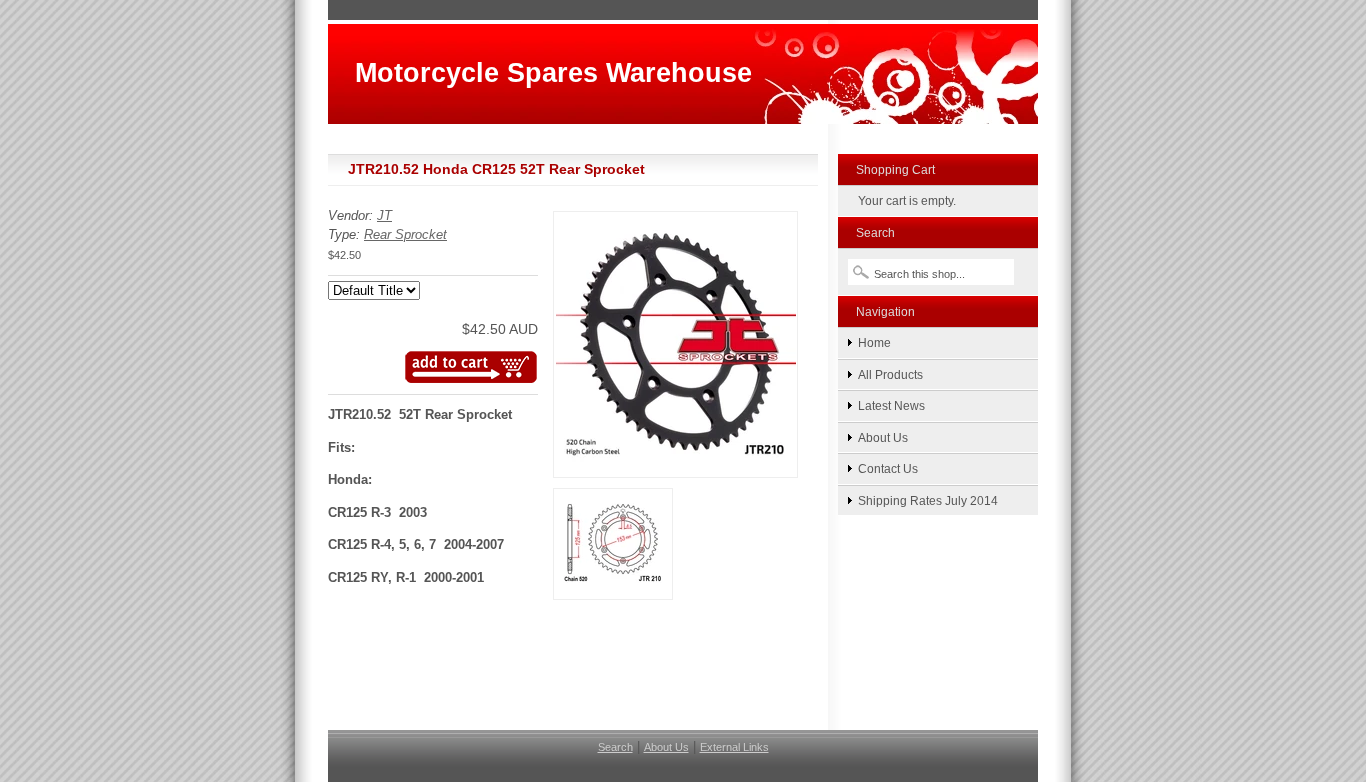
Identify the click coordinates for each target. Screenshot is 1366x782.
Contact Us (888, 468)
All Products (890, 374)
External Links (734, 747)
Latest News (891, 405)
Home (874, 342)
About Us (883, 437)
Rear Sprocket (405, 234)
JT (384, 215)
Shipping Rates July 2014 (928, 500)
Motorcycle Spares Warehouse (553, 72)
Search (615, 747)
